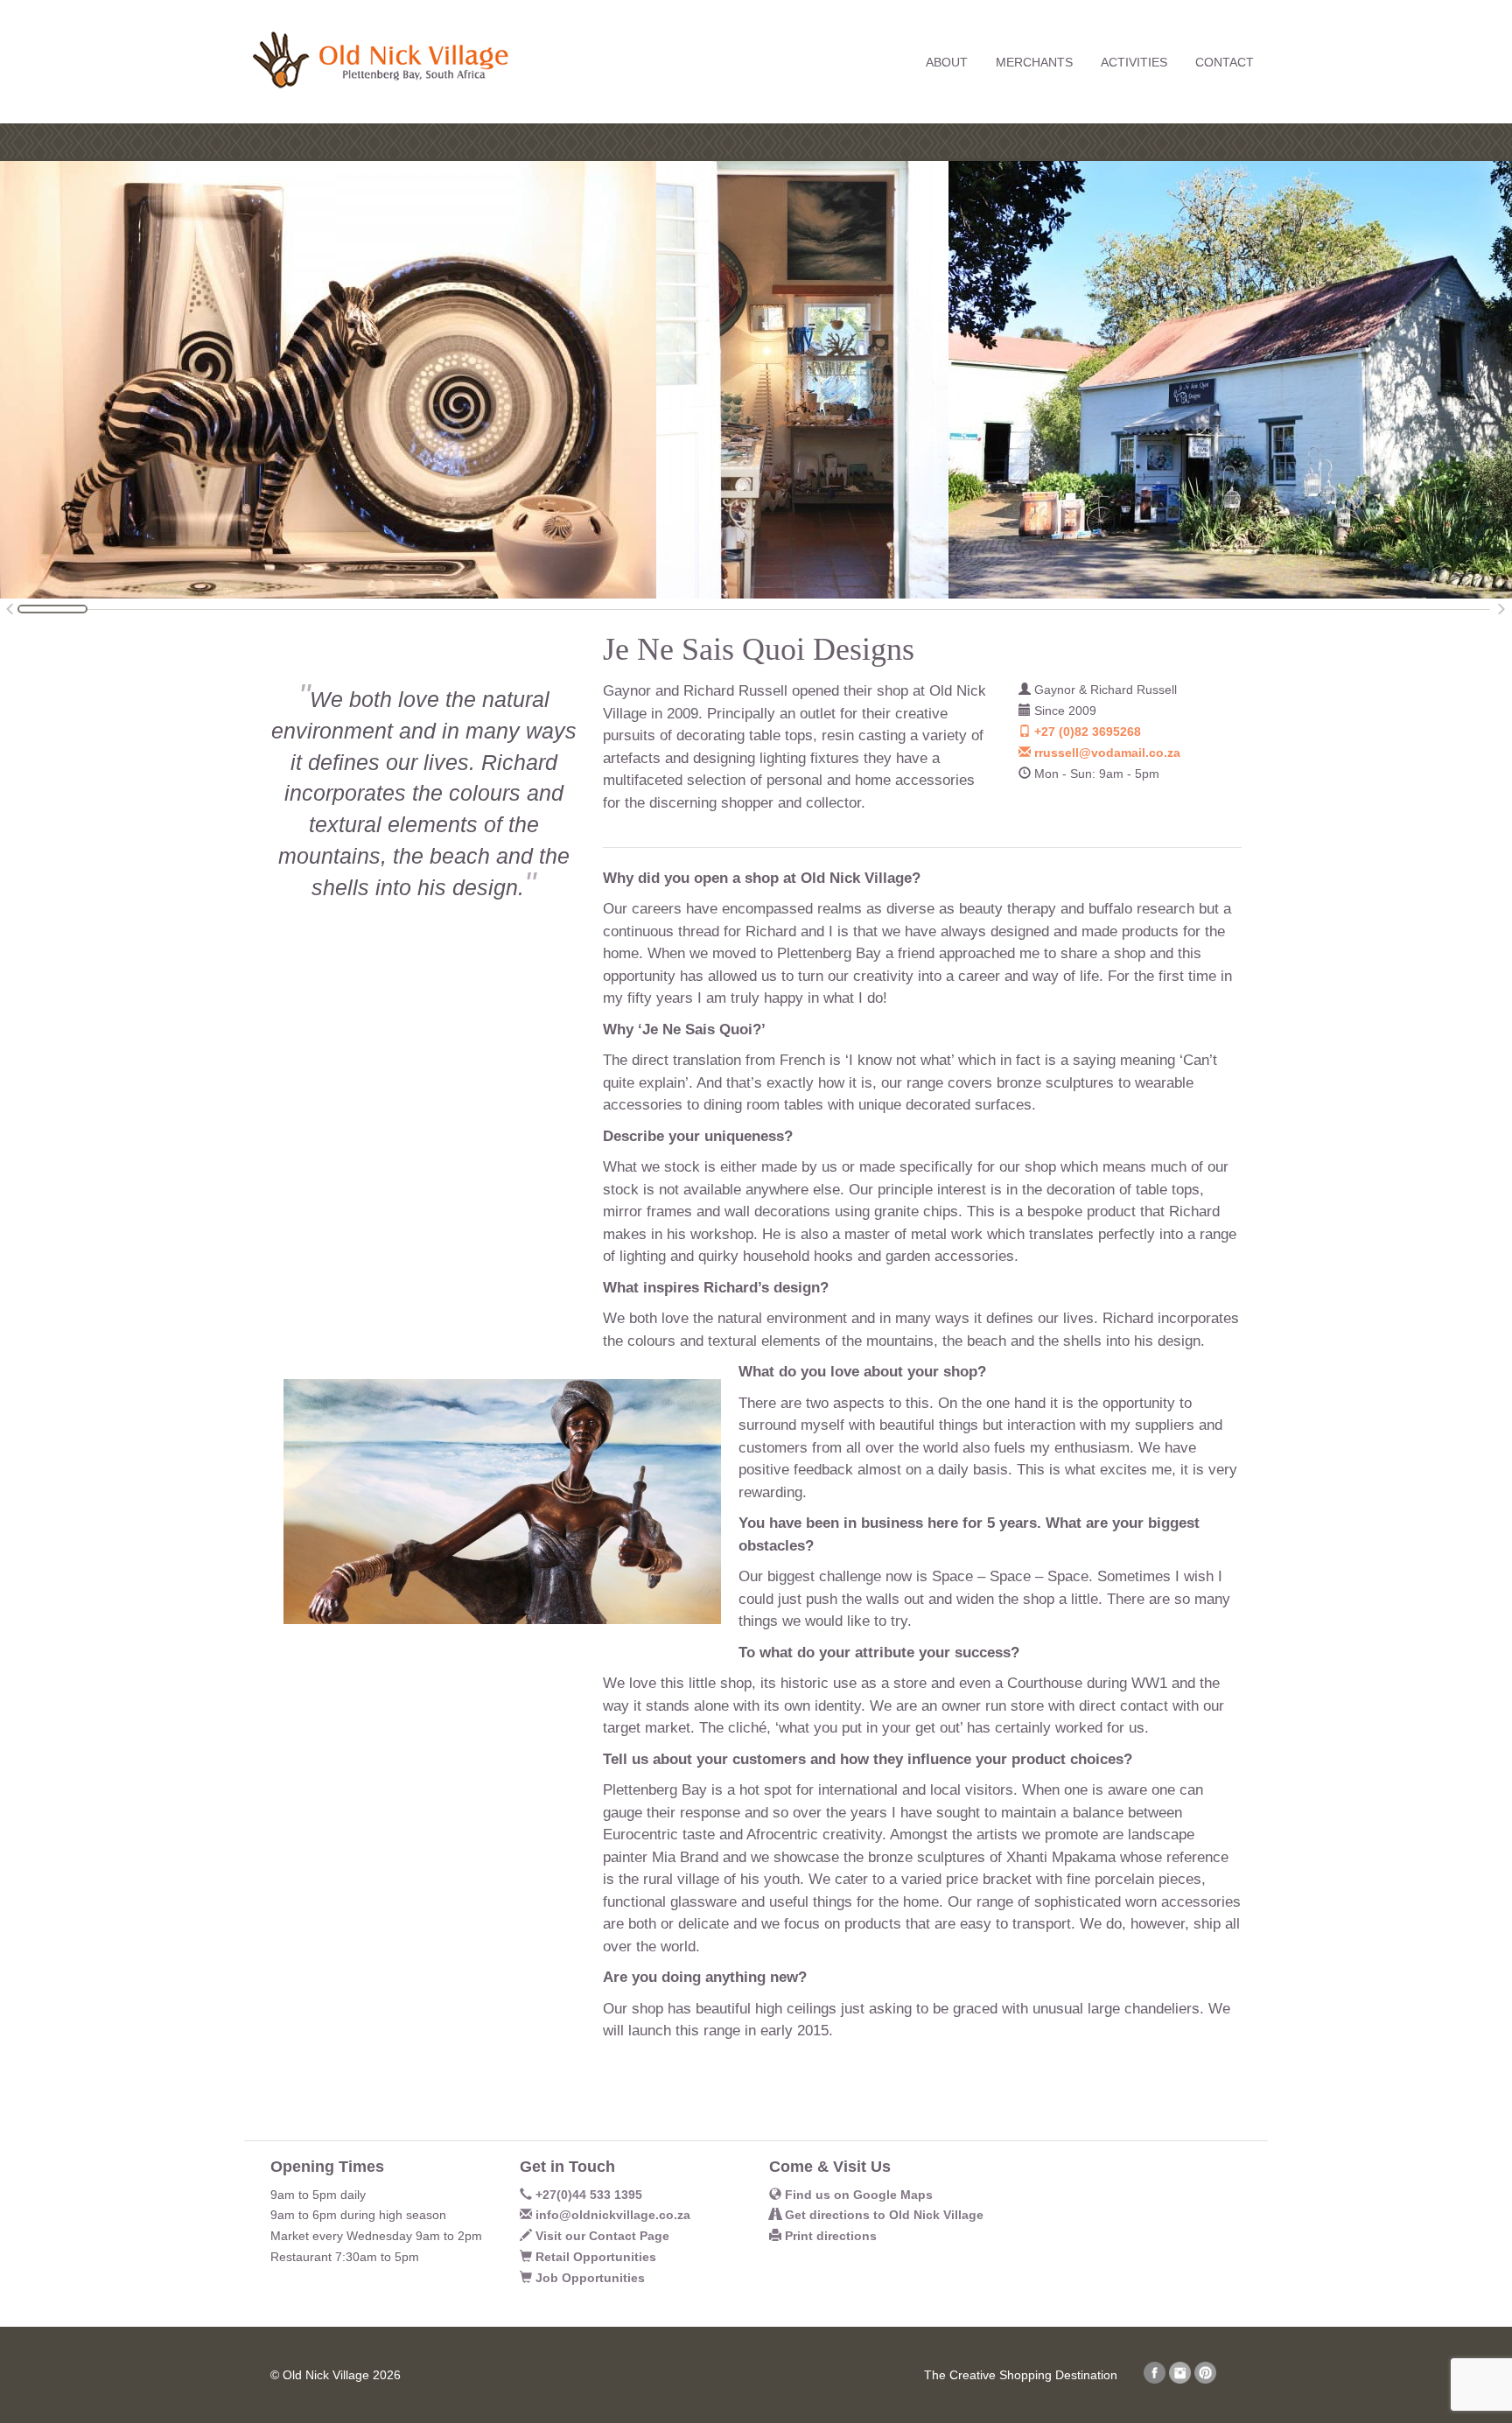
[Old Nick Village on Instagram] (1180, 2379)
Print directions (829, 2236)
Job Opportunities (588, 2278)
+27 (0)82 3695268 (1086, 732)
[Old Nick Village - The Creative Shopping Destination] (376, 45)
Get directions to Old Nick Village (882, 2215)
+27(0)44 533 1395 (587, 2195)
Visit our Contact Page (601, 2236)
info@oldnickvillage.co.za (611, 2215)
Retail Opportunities (594, 2257)
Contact (1225, 62)
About (947, 62)
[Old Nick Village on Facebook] (1155, 2379)
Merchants (1034, 62)
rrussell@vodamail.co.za (1106, 753)
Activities (1134, 62)
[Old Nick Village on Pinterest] (1205, 2379)
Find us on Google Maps (857, 2195)
